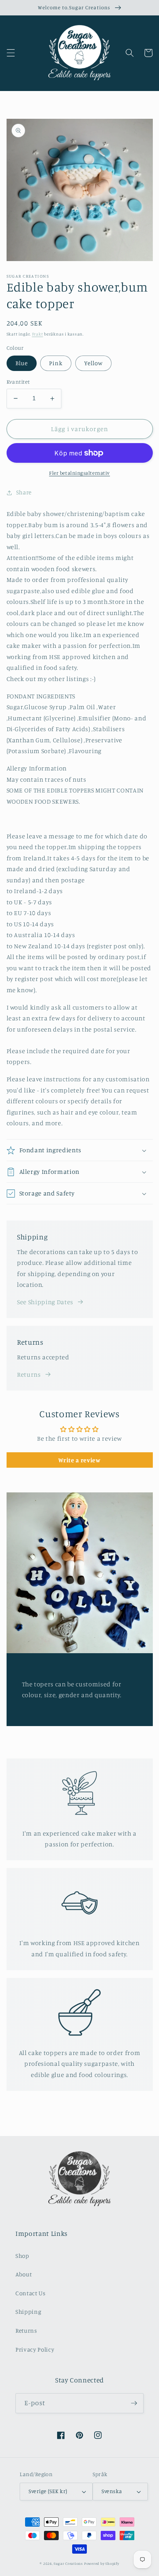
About (24, 2274)
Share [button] (24, 492)
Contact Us (30, 2293)
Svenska (112, 2491)
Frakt (38, 334)
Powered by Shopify (102, 2563)
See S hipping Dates (45, 1302)
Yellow (94, 363)
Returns (29, 1374)
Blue (22, 363)
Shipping (28, 2312)
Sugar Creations (68, 2563)
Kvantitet (18, 382)
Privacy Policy (35, 2349)
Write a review (79, 1460)
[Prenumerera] (134, 2403)
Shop (22, 2256)
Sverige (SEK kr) (48, 2491)
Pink (56, 363)
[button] (10, 53)
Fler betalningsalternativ (79, 473)
